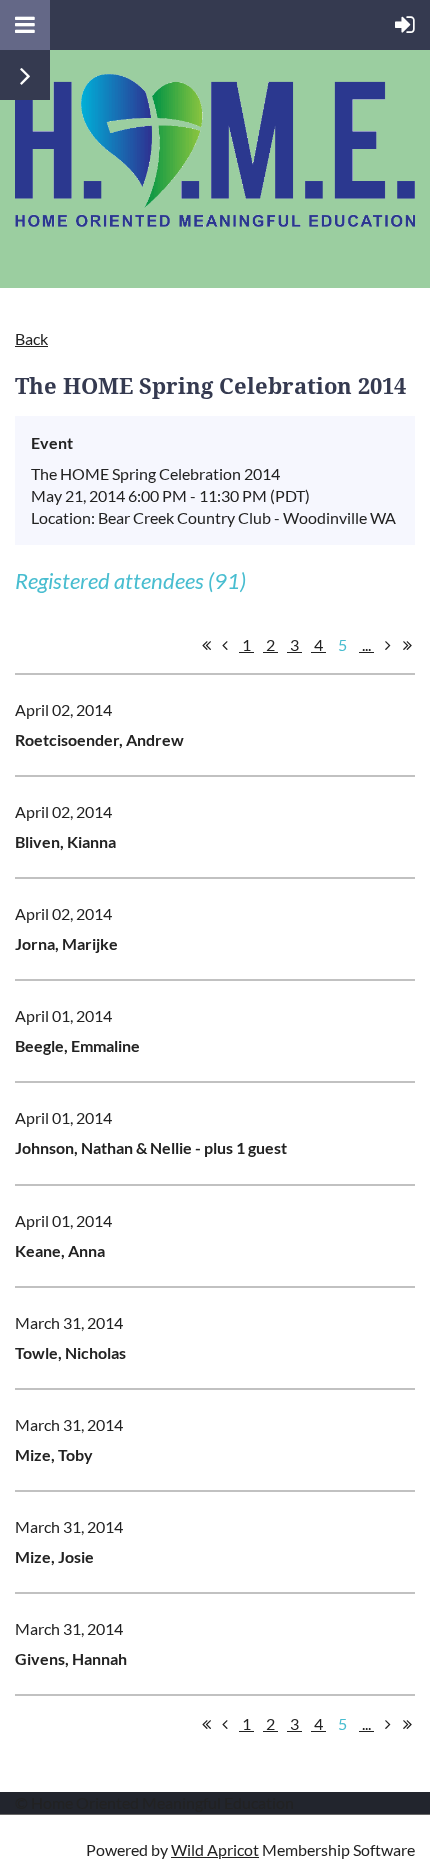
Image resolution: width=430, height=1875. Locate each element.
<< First (206, 645)
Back (31, 338)
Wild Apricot (215, 1849)
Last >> (407, 645)
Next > (388, 645)
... (366, 644)
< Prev (225, 645)
